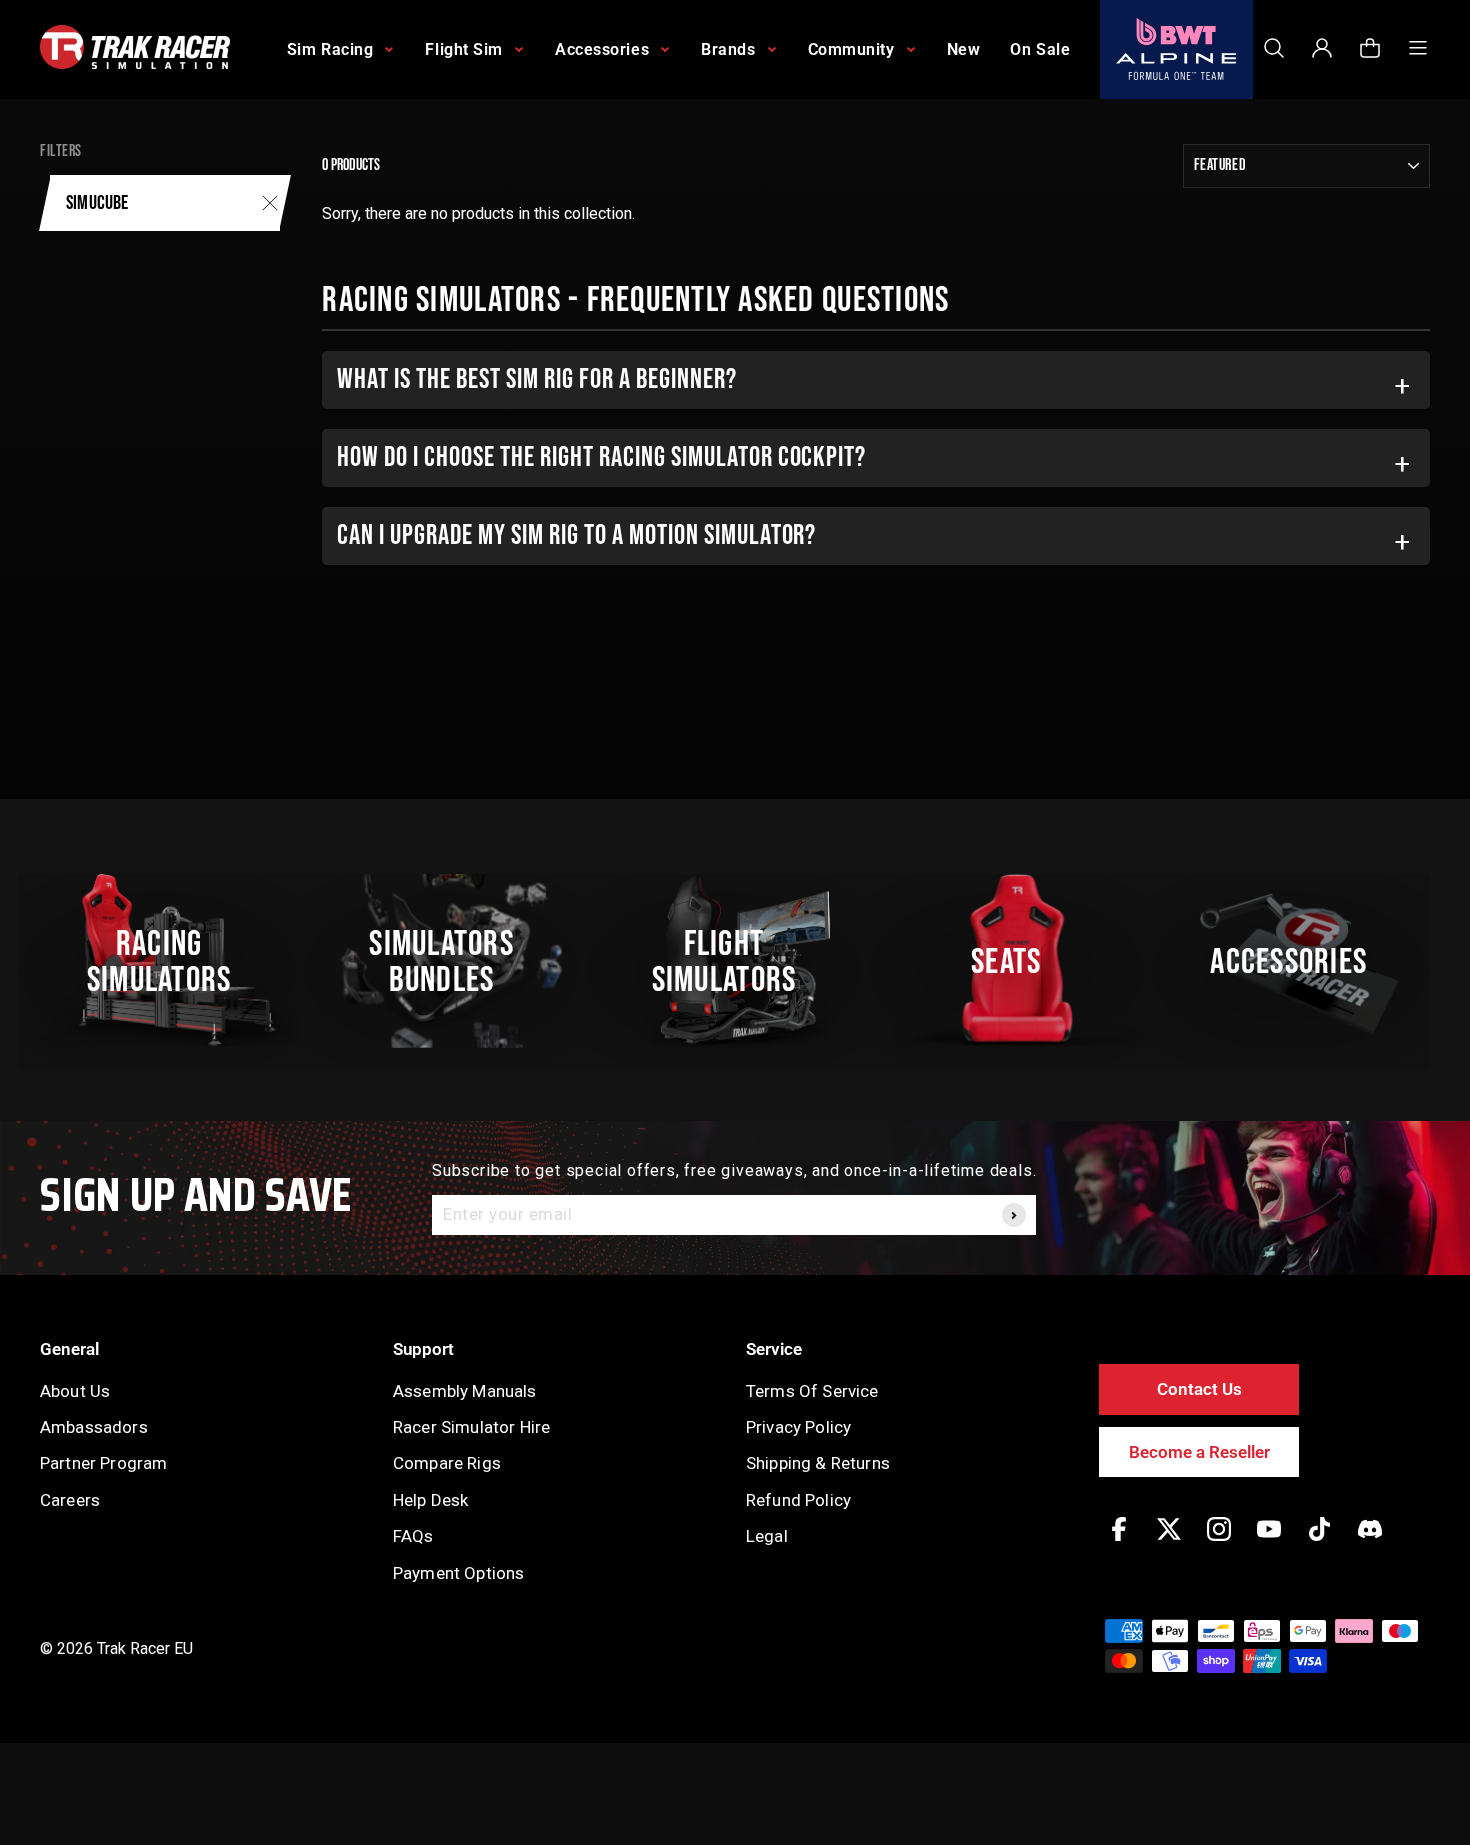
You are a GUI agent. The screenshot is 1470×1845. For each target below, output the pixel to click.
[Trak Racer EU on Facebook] (1119, 1543)
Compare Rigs (447, 1463)
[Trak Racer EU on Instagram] (1219, 1543)
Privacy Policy (798, 1427)
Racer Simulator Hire (471, 1427)
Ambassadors (94, 1427)
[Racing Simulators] (170, 961)
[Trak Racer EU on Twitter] (1169, 1543)
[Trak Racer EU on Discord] (1370, 1543)
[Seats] (1017, 961)
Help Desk (430, 1500)
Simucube (97, 203)
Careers (70, 1500)
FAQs (413, 1536)
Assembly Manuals (465, 1391)
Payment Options (458, 1573)
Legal (767, 1536)
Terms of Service (812, 1391)
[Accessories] (1300, 961)
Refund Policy (798, 1500)
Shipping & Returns (818, 1463)
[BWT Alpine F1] (1176, 49)
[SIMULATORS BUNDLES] (452, 961)
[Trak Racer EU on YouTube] (1269, 1543)
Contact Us (1199, 1389)
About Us (75, 1391)
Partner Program (103, 1463)
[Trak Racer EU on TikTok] (1319, 1543)
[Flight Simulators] (735, 961)
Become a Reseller (1199, 1452)
